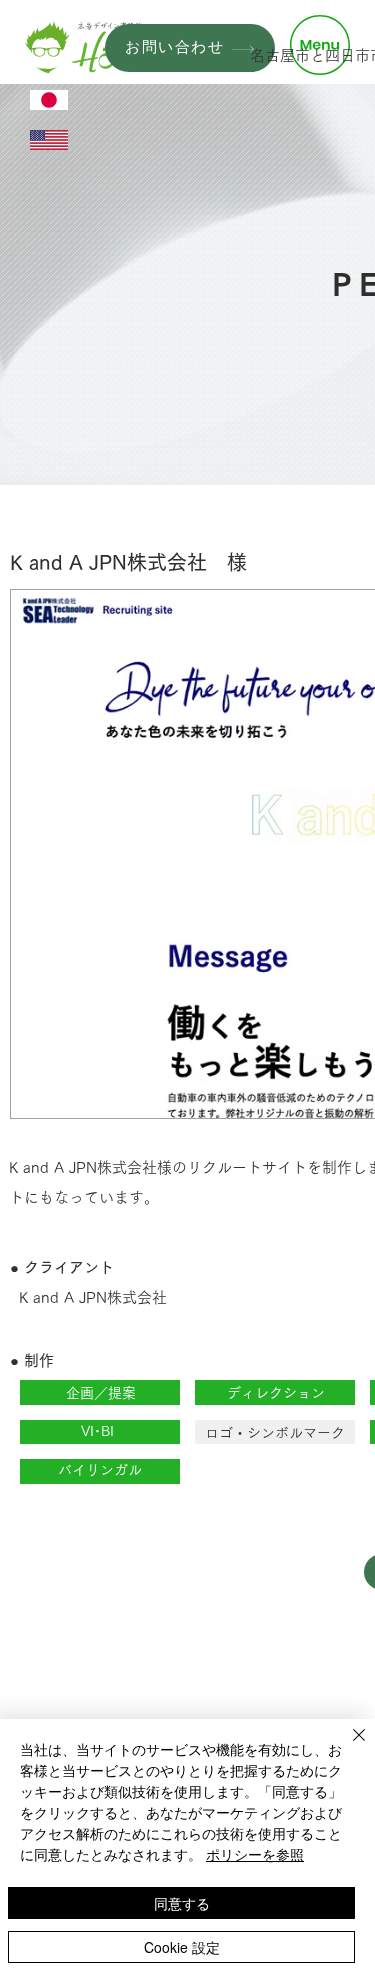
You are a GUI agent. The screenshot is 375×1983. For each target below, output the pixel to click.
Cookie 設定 (182, 1947)
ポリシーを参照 (255, 1854)
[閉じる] (347, 1747)
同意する (182, 1903)
